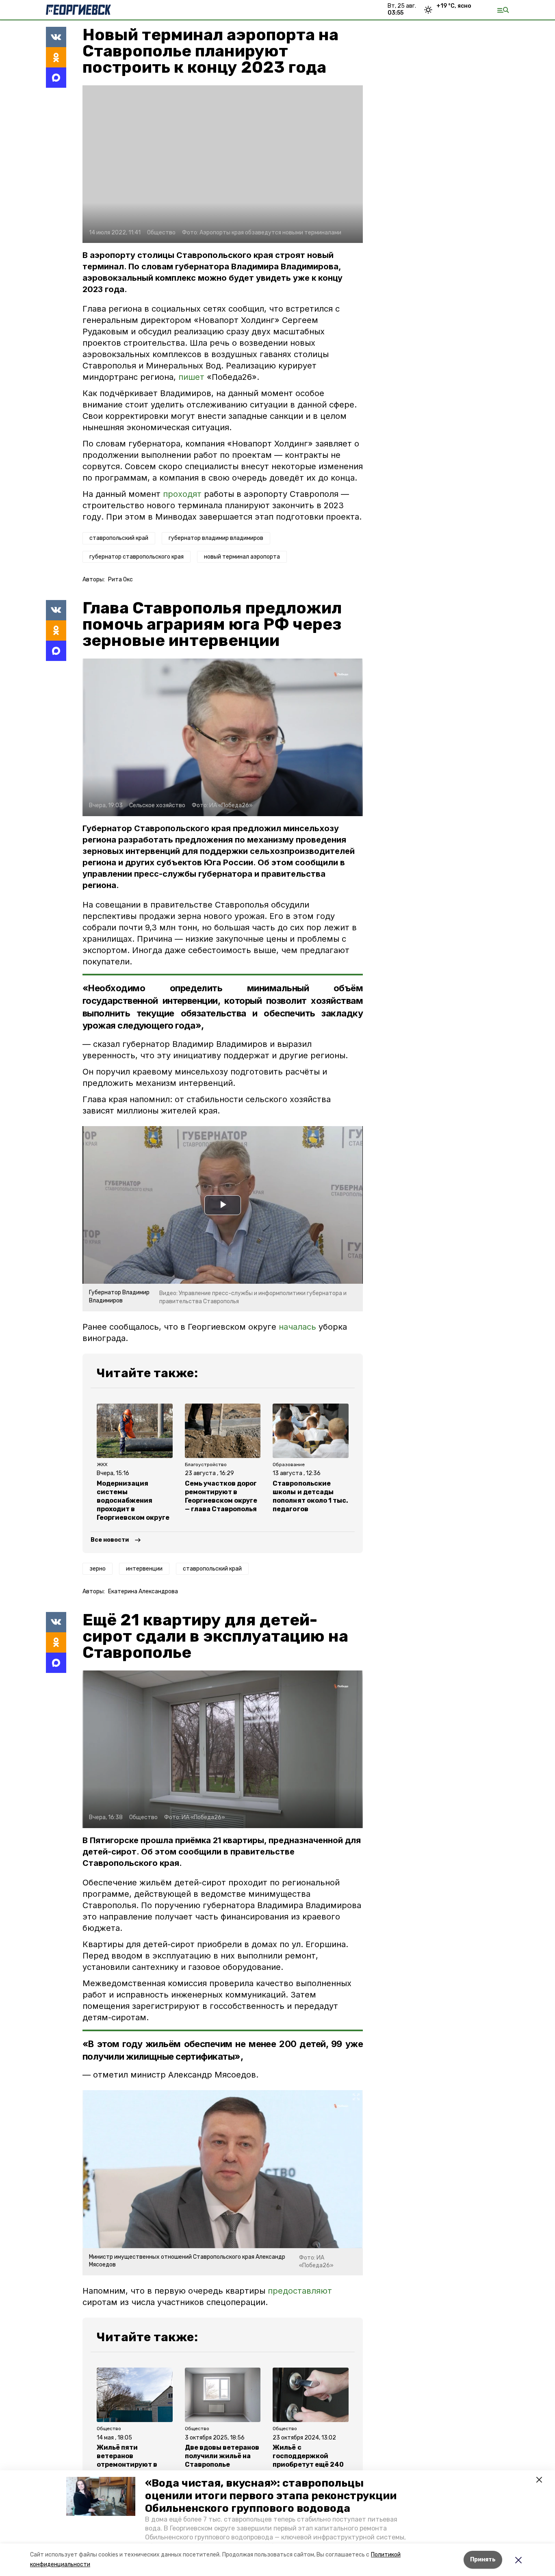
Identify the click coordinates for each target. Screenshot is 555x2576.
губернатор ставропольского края (137, 557)
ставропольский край (119, 538)
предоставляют (300, 2291)
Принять (483, 2560)
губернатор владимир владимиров (216, 538)
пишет (191, 377)
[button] (101, 2496)
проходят (182, 494)
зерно (98, 1569)
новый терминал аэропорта (242, 557)
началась (299, 1327)
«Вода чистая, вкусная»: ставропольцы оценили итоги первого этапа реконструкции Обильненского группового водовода (271, 2496)
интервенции (144, 1569)
